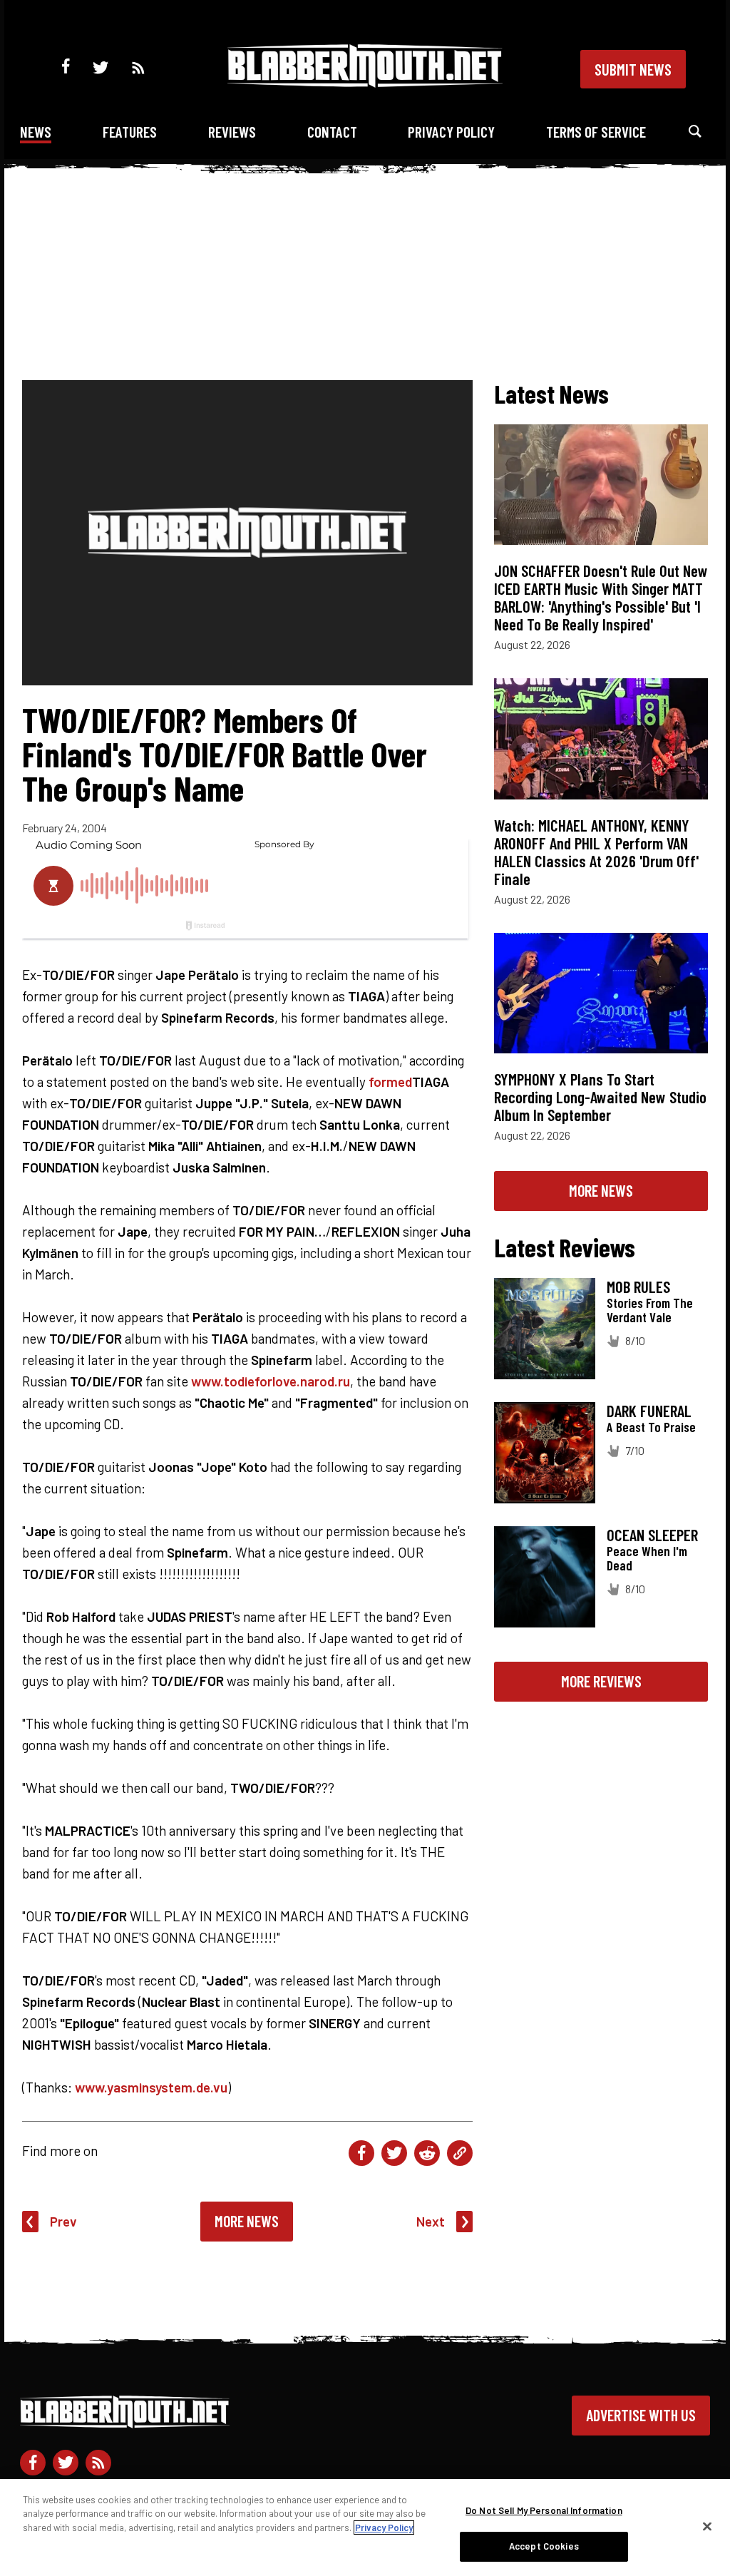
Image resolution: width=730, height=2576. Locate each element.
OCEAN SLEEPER (652, 1535)
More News (247, 2221)
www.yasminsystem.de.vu (151, 2087)
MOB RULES (638, 1287)
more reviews (601, 1681)
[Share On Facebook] (361, 2153)
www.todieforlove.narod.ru (271, 1381)
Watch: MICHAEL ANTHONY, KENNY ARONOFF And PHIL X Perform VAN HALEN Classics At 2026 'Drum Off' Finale (596, 852)
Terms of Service (596, 132)
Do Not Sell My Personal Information (544, 2510)
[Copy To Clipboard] (460, 2153)
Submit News (633, 69)
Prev (63, 2221)
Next (431, 2221)
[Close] (707, 2526)
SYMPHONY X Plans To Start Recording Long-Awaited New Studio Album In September (600, 1097)
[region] (365, 2528)
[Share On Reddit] (427, 2153)
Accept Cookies (544, 2546)
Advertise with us (641, 2415)
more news (601, 1190)
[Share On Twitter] (394, 2153)
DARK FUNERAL (649, 1411)
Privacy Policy (451, 132)
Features (130, 132)
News (36, 132)
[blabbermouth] (365, 82)
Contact (332, 132)
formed (390, 1082)
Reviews (232, 132)
